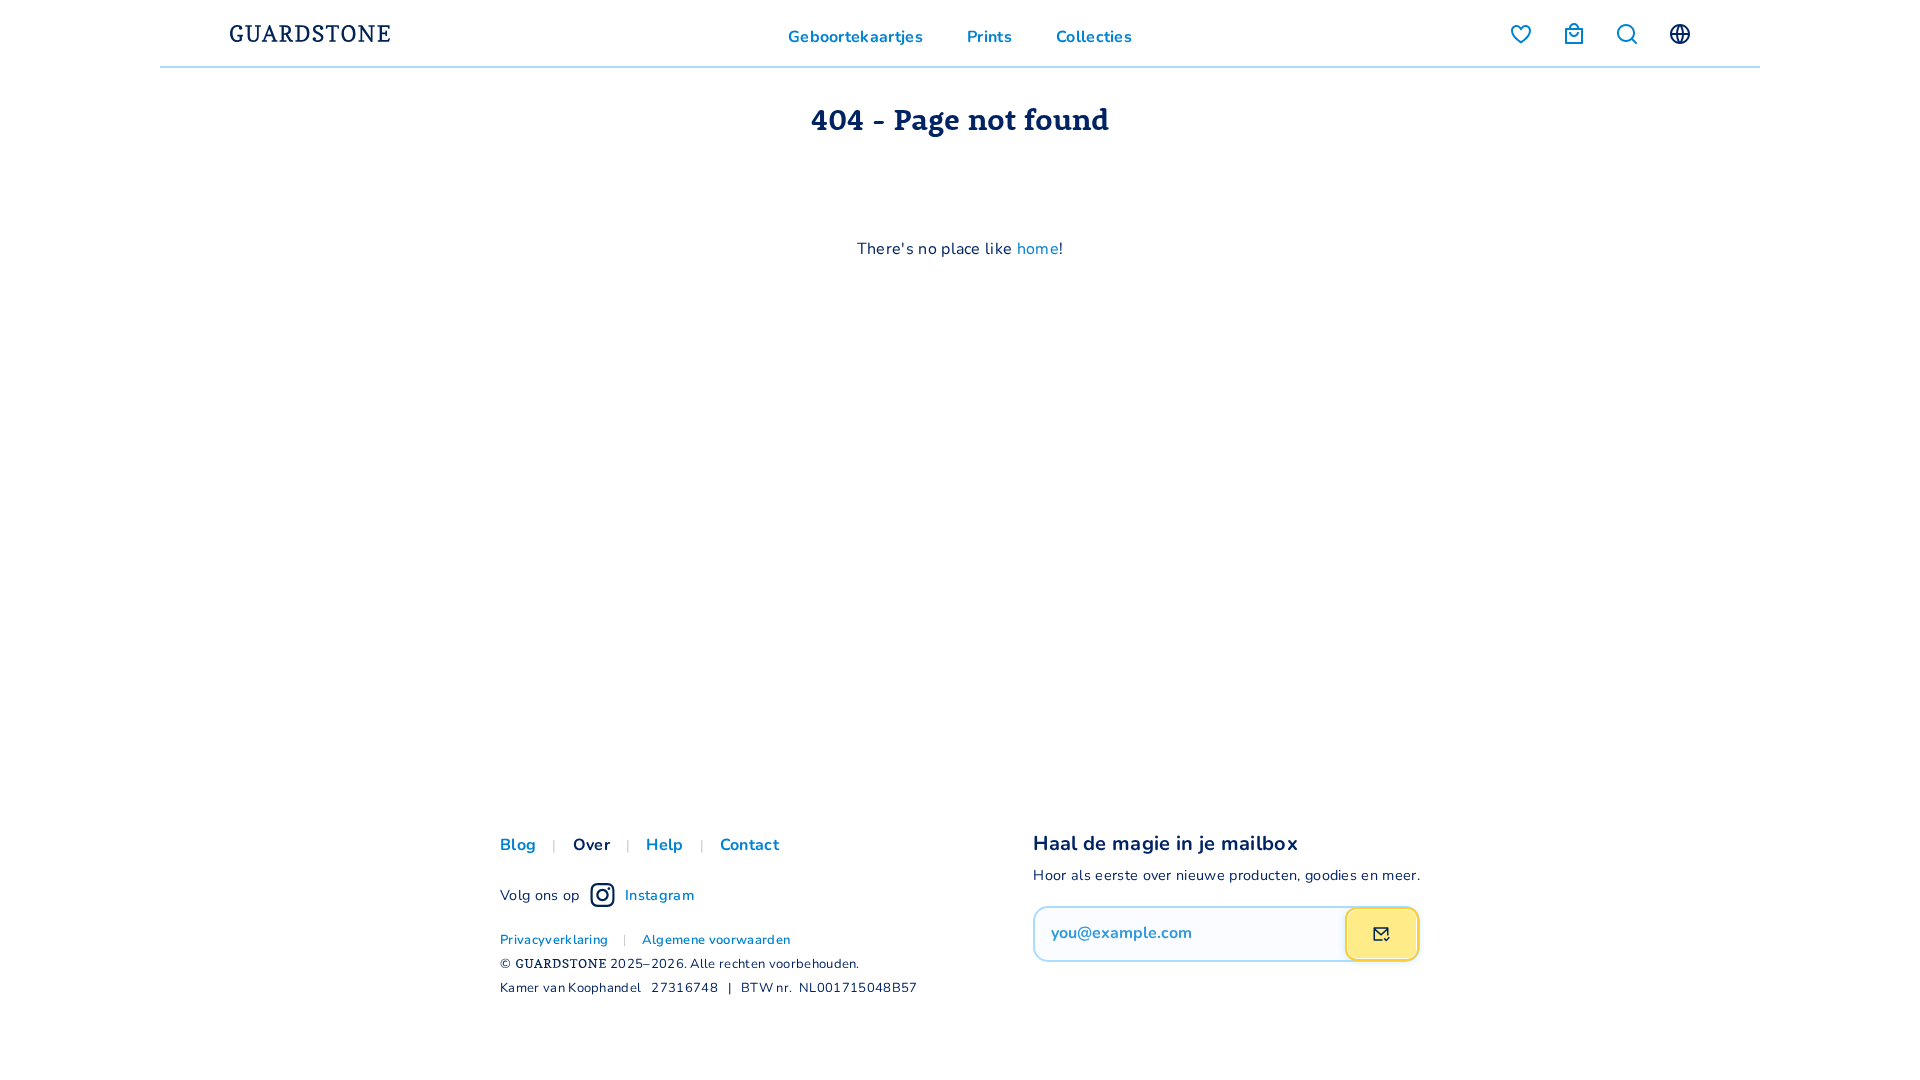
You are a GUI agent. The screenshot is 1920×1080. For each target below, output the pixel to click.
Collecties (1094, 35)
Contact (749, 843)
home (1038, 247)
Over (591, 843)
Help (664, 843)
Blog (518, 843)
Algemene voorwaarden (716, 939)
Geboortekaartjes (855, 35)
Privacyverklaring (554, 939)
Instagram (659, 894)
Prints (989, 35)
